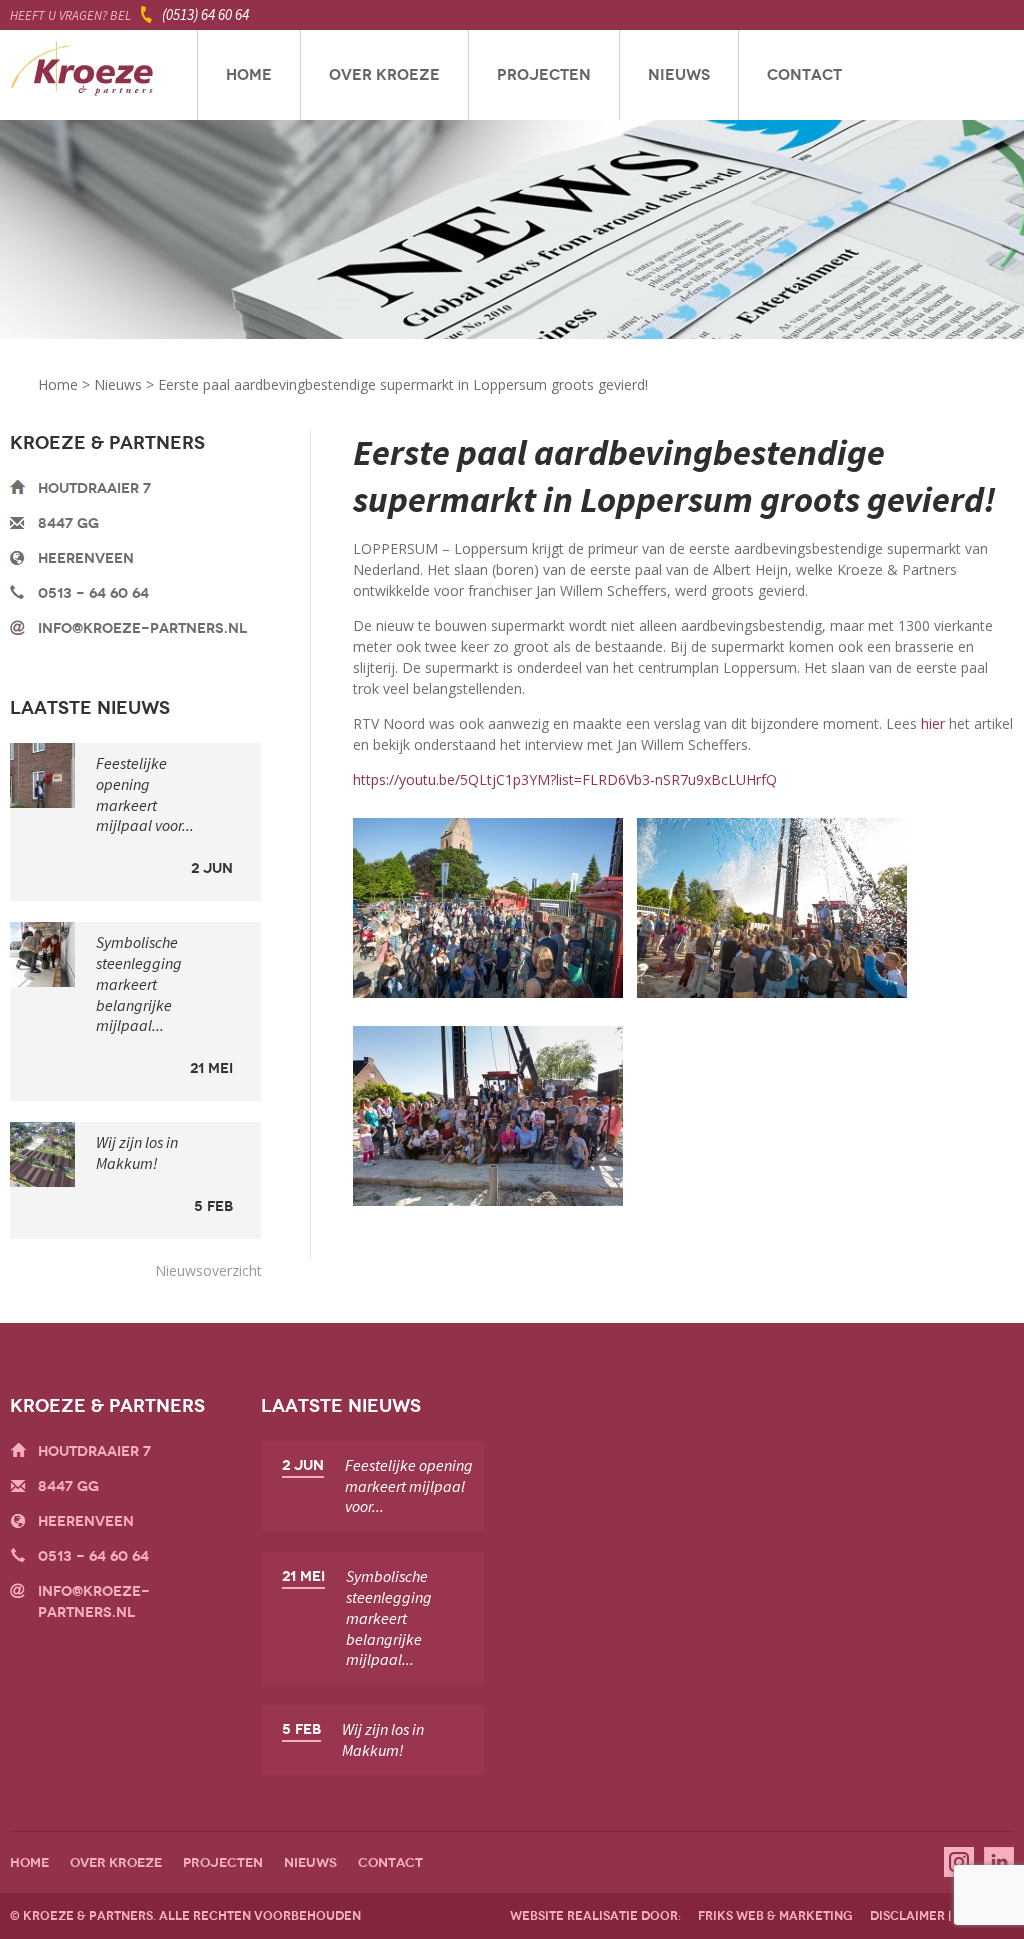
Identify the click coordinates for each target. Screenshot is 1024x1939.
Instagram (959, 1862)
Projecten (544, 75)
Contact (804, 75)
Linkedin (999, 1862)
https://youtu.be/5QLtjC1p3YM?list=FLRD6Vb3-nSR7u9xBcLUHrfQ (565, 779)
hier (933, 723)
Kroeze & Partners (82, 75)
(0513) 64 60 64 (205, 14)
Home (249, 75)
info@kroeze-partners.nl (142, 628)
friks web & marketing (775, 1916)
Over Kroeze (384, 75)
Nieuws (679, 75)
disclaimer (907, 1916)
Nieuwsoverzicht (208, 1270)
